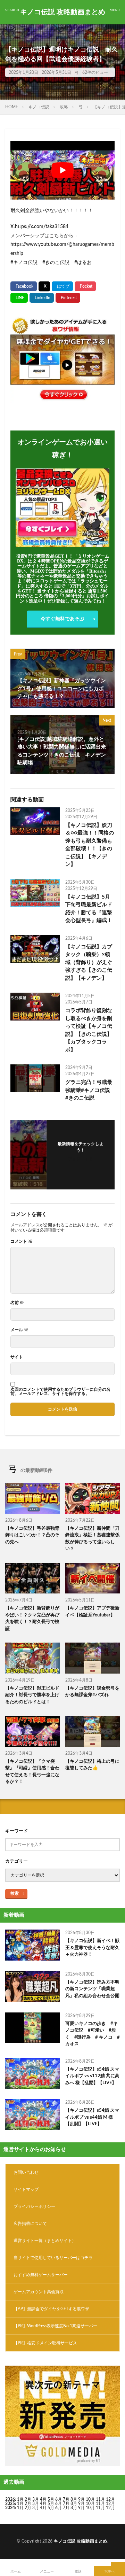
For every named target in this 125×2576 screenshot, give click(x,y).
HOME (12, 107)
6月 (59, 2499)
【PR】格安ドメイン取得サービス (45, 2343)
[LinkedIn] (42, 298)
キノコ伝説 (39, 107)
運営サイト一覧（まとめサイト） (45, 2241)
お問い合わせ (26, 2172)
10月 (90, 2504)
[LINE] (19, 298)
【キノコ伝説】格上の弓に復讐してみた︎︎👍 (92, 1765)
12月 (110, 2504)
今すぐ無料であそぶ (62, 619)
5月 (51, 2499)
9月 (81, 2504)
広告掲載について (30, 2224)
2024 (10, 2508)
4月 (43, 2499)
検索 (15, 1893)
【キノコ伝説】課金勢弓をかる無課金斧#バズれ (92, 1692)
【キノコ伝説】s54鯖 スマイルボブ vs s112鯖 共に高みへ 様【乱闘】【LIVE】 (92, 2076)
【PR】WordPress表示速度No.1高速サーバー (55, 2326)
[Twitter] (44, 286)
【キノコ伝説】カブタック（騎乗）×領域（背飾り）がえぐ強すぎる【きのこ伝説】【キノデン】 (89, 963)
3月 (36, 2499)
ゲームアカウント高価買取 (39, 2292)
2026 (10, 2499)
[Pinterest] (68, 298)
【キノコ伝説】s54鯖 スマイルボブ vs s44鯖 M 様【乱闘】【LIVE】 (92, 2117)
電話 (78, 2571)
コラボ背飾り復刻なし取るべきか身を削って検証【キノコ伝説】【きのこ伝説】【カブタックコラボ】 (89, 1030)
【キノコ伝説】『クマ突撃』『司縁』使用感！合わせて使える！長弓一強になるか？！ (32, 1772)
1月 (20, 2499)
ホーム (16, 2571)
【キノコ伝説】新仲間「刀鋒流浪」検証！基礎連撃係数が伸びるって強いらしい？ (92, 1539)
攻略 (64, 107)
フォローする (81, 1159)
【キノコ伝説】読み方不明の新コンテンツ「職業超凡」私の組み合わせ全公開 (92, 1989)
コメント (21, 1241)
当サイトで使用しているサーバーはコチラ (53, 2258)
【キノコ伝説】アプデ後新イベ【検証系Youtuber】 (92, 1612)
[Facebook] (24, 286)
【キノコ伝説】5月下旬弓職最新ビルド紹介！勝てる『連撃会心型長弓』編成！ (89, 909)
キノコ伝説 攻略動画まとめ (63, 12)
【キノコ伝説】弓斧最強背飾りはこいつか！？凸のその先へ (32, 1535)
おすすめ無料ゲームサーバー (41, 2275)
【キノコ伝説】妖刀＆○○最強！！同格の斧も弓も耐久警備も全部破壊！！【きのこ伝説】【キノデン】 (90, 845)
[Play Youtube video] (62, 170)
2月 (28, 2499)
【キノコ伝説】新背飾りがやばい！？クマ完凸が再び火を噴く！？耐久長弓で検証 (32, 1619)
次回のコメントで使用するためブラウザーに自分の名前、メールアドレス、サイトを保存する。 (60, 1391)
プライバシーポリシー (34, 2206)
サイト (17, 1357)
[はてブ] (62, 286)
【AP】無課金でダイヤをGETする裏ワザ (51, 2309)
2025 (10, 2504)
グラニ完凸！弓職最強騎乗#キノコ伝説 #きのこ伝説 (90, 1090)
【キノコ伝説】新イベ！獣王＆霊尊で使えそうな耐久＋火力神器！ (92, 1948)
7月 (66, 2499)
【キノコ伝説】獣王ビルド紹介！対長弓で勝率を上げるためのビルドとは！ (32, 1695)
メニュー (47, 2571)
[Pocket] (85, 286)
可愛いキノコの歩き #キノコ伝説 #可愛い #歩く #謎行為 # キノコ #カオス (93, 2034)
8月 (74, 2499)
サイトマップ (26, 2189)
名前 (17, 1303)
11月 (100, 2504)
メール (19, 1330)
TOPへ (109, 2571)
